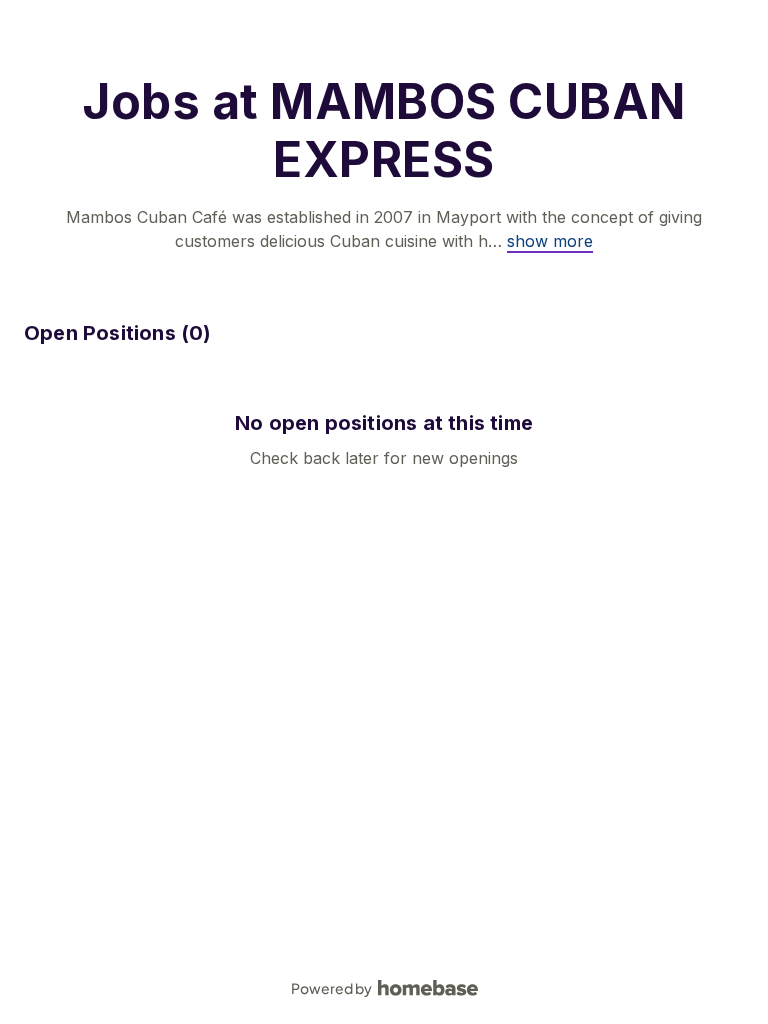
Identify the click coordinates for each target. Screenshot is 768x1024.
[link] (550, 241)
